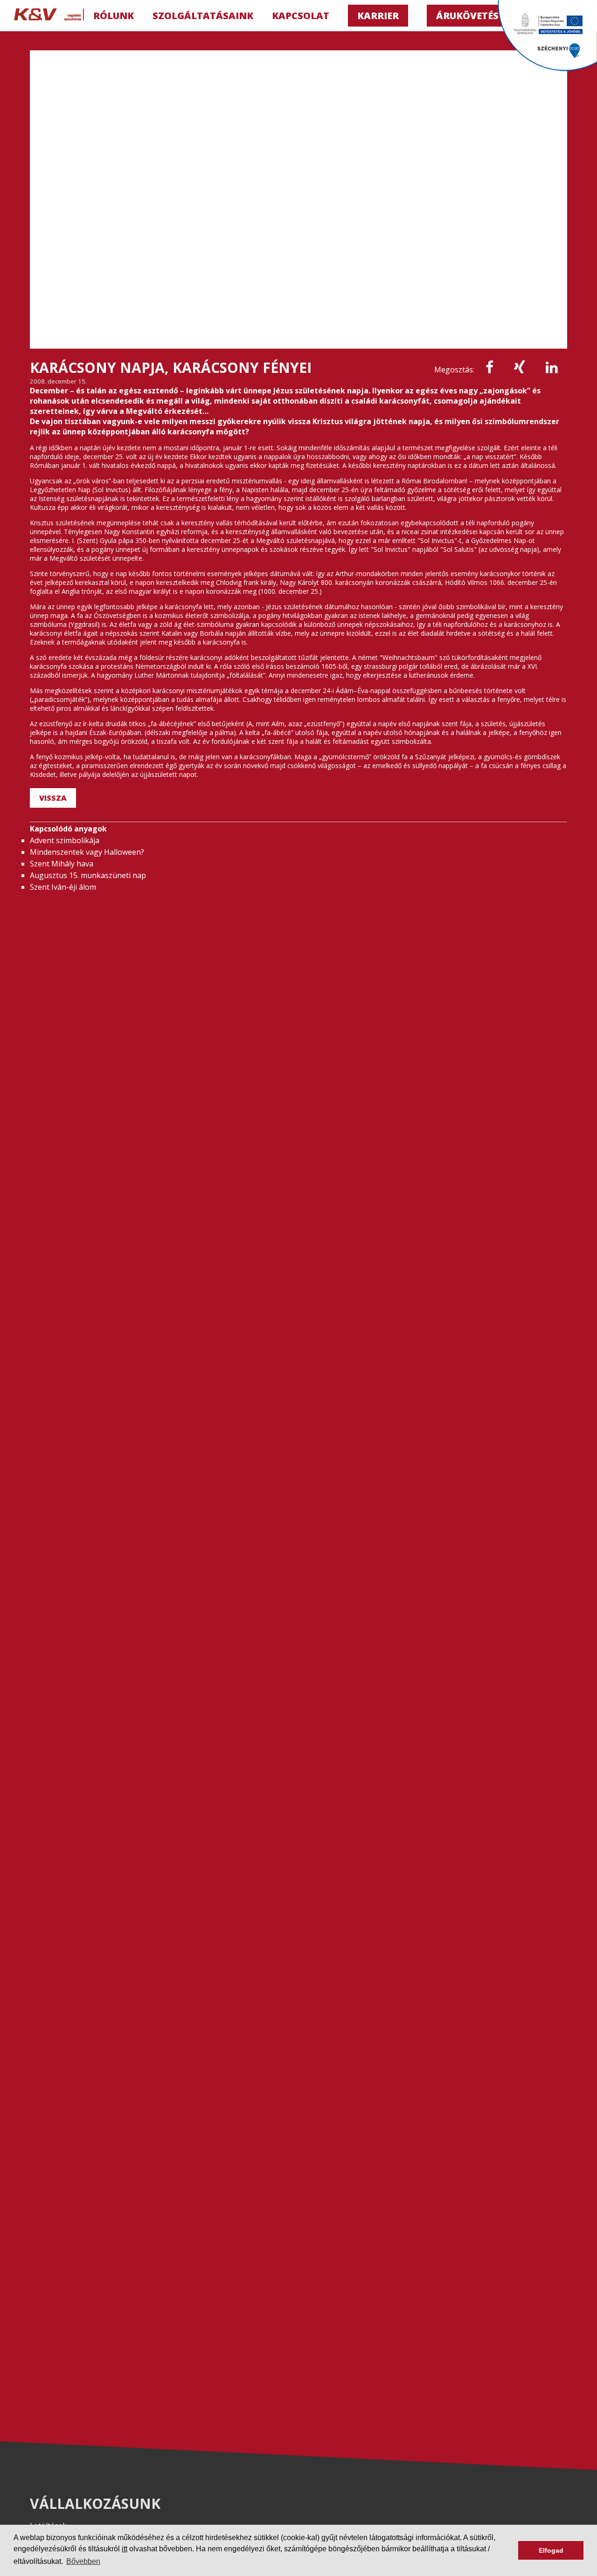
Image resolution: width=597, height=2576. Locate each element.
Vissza (53, 798)
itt (125, 2549)
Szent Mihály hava (62, 864)
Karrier (378, 16)
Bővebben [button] (83, 2561)
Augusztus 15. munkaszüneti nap (88, 875)
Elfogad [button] (551, 2550)
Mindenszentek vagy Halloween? (87, 852)
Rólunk (114, 16)
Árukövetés (467, 16)
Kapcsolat (301, 16)
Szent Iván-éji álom (63, 887)
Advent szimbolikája (65, 840)
